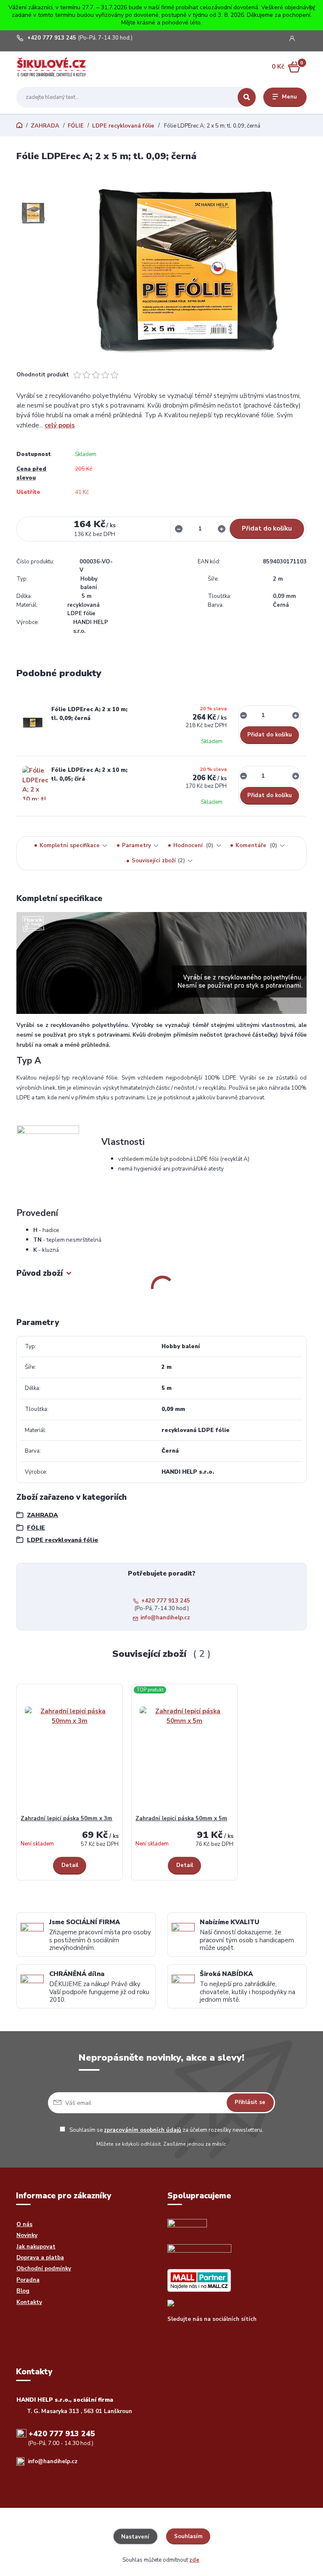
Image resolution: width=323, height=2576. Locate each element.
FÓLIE (76, 126)
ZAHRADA (45, 126)
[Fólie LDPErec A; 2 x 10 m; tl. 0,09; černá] (33, 723)
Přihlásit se (250, 2102)
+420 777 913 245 (52, 38)
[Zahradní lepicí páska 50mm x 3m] (70, 1751)
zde (194, 2560)
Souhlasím (188, 2536)
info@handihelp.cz (165, 1618)
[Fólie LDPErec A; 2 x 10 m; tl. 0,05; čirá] (35, 783)
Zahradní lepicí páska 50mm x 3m (66, 1819)
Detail (70, 1865)
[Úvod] (56, 67)
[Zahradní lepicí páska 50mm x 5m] (185, 1751)
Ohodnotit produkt (43, 375)
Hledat (247, 97)
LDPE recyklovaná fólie (123, 126)
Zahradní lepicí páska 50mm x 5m (181, 1819)
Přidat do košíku (267, 528)
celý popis (60, 425)
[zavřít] (312, 8)
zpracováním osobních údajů (143, 2130)
